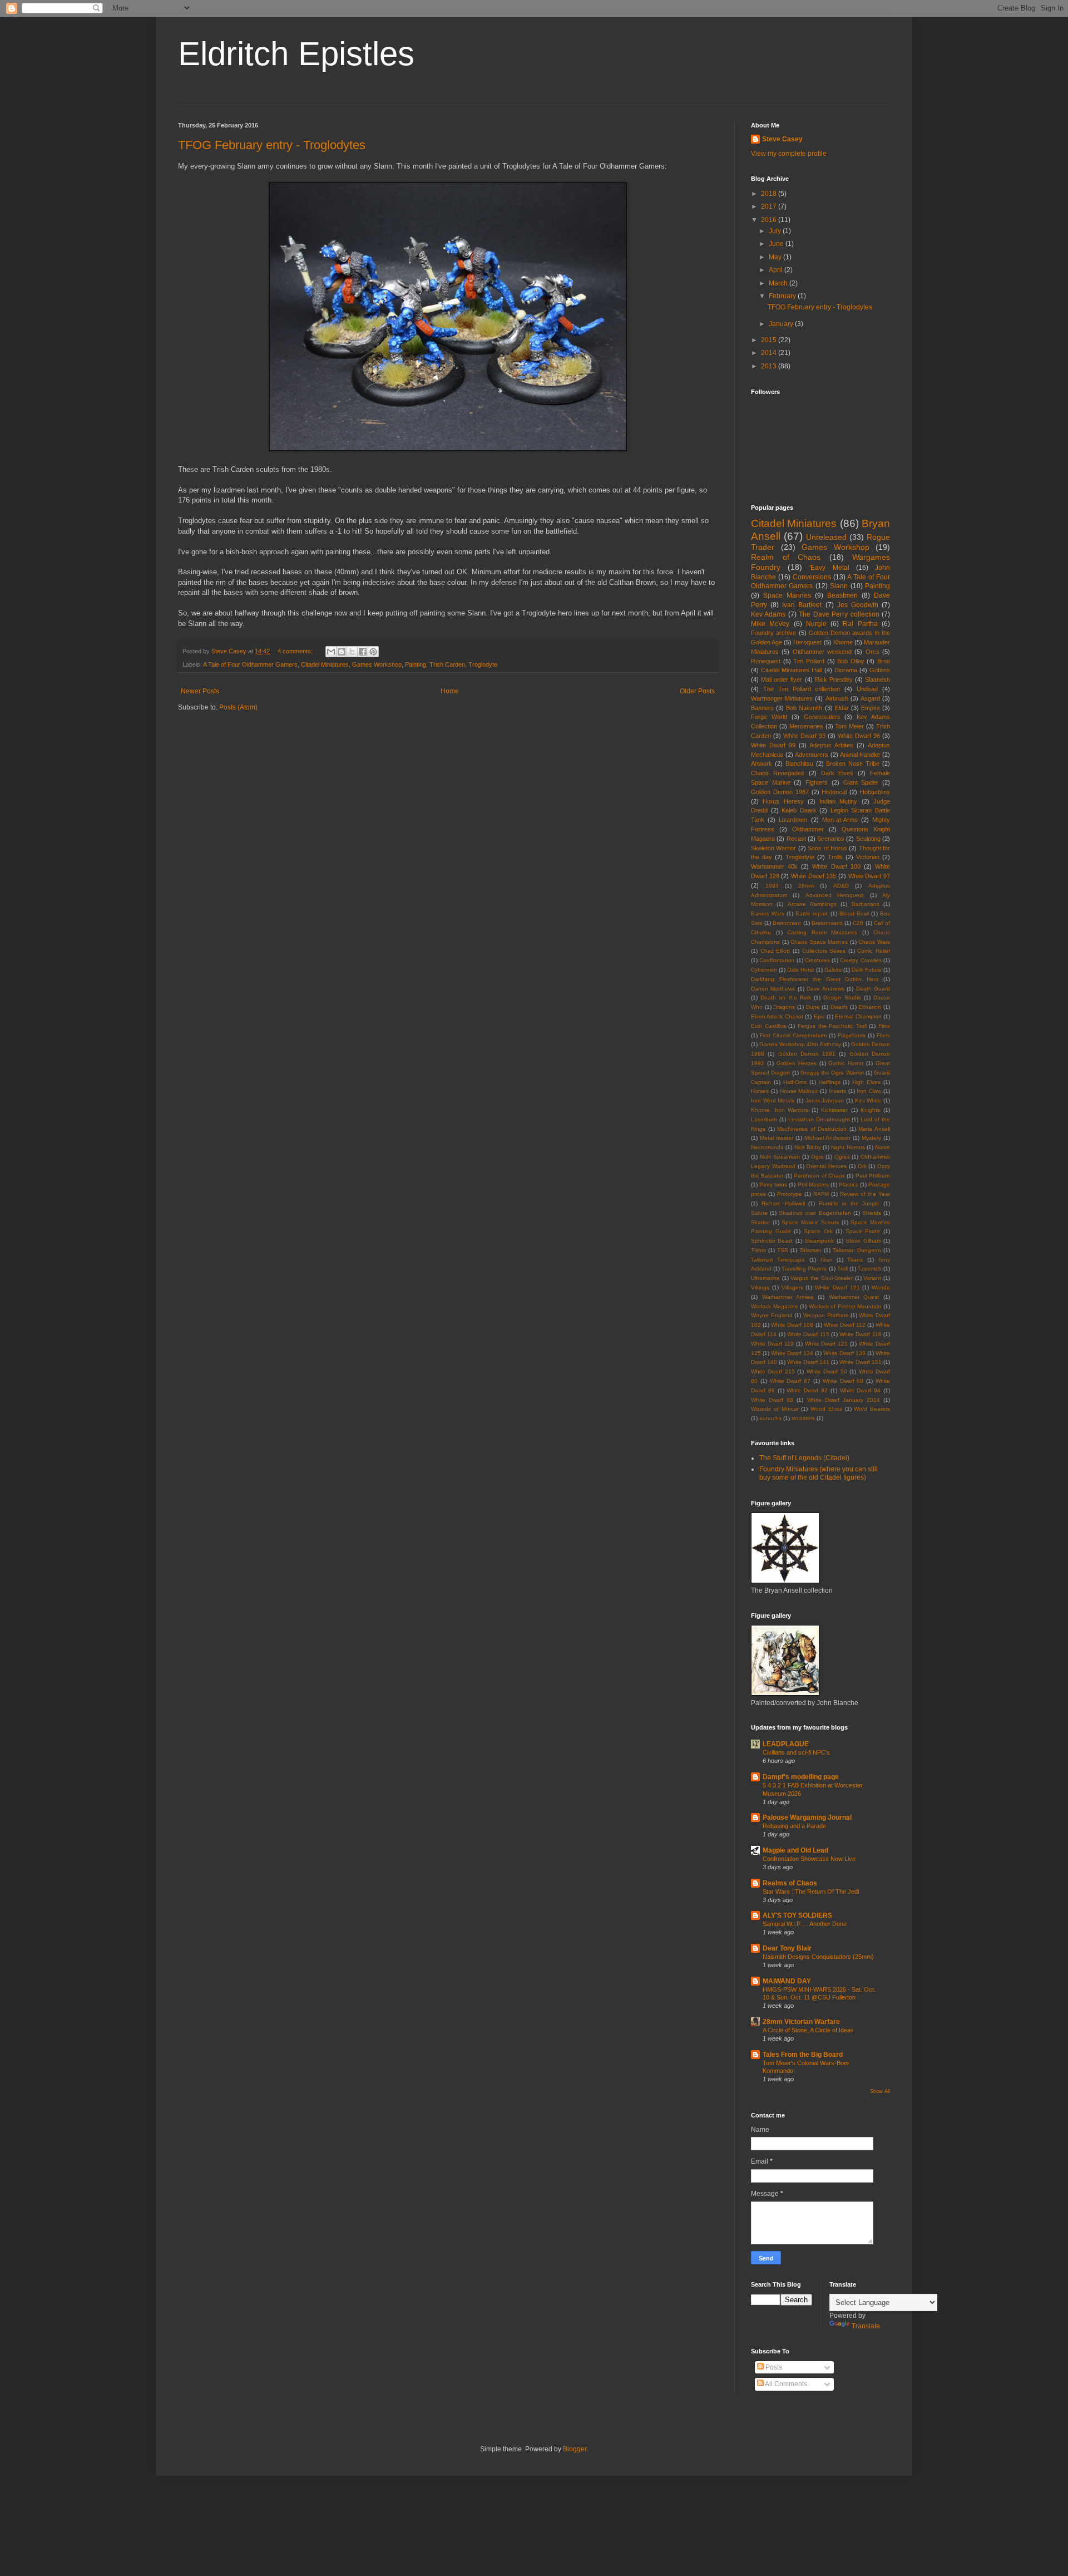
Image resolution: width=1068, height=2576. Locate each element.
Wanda (881, 1287)
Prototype (790, 1194)
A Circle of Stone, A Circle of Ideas (808, 2030)
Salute (759, 1213)
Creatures (817, 960)
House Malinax (799, 1091)
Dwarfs (839, 1007)
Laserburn (764, 1119)
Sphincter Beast (772, 1241)
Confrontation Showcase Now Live (809, 1859)
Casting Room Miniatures (822, 932)
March (779, 283)
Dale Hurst (800, 970)
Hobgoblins (875, 792)
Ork (862, 1166)
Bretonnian (787, 923)
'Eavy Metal (829, 568)
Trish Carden (447, 664)
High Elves (866, 1082)
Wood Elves (826, 1409)
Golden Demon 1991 (807, 1054)
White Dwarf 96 (859, 736)
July (776, 231)
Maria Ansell (874, 1129)
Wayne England (772, 1315)
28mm (806, 886)
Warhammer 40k (774, 866)
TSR (783, 1250)
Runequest (766, 661)
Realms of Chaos (790, 1883)
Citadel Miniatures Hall (791, 670)
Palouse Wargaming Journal (807, 1818)
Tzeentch (870, 1269)
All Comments (785, 2384)
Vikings (760, 1287)
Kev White (868, 1100)
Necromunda (767, 1147)
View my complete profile (789, 154)
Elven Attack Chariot (777, 1016)
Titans (855, 1260)
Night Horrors (848, 1147)
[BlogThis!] (342, 652)
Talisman (810, 1250)
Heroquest (807, 642)
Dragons (784, 1007)
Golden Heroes (797, 1063)
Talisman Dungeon (857, 1250)
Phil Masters (813, 1184)
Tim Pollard (809, 661)
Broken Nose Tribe (853, 764)
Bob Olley (851, 661)
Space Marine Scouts (810, 1222)
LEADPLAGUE (786, 1744)
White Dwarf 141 (808, 1362)
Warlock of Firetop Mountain (845, 1306)
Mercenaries (806, 726)
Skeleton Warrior (773, 848)
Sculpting (868, 839)
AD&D (841, 886)
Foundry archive (773, 633)
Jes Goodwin (858, 605)
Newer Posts (200, 691)
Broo (884, 661)
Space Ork (818, 1231)
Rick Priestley (834, 679)
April (777, 270)
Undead (867, 689)
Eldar (842, 708)
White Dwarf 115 (808, 1334)
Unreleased (826, 537)
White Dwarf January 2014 (844, 1400)
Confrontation (777, 960)
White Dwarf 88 (843, 1381)
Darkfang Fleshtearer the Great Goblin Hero (815, 979)
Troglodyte (483, 664)
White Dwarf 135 (814, 876)
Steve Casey (782, 139)
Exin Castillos (768, 1026)
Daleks (833, 970)
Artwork (762, 764)
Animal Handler (860, 755)
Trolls (835, 857)
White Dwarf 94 (861, 1390)
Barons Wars (768, 913)
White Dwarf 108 (792, 1325)
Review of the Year (865, 1194)
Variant (872, 1278)
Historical (834, 792)
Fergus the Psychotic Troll (832, 1026)
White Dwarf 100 (836, 866)
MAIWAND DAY (787, 1981)
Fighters (817, 782)
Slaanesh (877, 679)
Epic (819, 1016)
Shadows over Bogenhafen (815, 1213)
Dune (813, 1007)
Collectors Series (824, 951)
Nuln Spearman (780, 1157)
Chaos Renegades (778, 773)
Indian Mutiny (838, 801)
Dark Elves (837, 773)
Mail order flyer (782, 679)
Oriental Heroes (826, 1166)
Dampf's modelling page (801, 1777)
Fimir (884, 1026)
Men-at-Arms (840, 820)
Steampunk (819, 1241)
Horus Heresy (783, 801)
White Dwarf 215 (773, 1371)
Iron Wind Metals (773, 1100)
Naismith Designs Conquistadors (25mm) (818, 1957)
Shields (872, 1213)
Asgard (870, 698)
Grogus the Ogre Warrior (832, 1073)
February (783, 296)
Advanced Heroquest (835, 895)
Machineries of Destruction (812, 1129)
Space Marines (787, 595)
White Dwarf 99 (773, 745)
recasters (803, 1418)
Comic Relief (874, 951)
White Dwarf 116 (861, 1334)
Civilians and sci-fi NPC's (796, 1752)
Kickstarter (834, 1110)
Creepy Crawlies (861, 960)
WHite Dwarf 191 (837, 1287)
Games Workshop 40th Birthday (800, 1044)
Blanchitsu (799, 764)
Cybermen (764, 970)
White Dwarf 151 (861, 1362)
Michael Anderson (827, 1138)
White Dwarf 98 (772, 1400)
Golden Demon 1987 (780, 792)
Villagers (792, 1287)
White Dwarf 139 (844, 1353)
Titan (826, 1260)
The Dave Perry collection (839, 614)
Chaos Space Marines (819, 942)
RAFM (821, 1194)
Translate (866, 2326)
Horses (760, 1091)
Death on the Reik (786, 998)
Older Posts (697, 691)
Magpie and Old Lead (795, 1850)
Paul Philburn (873, 1176)
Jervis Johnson (825, 1100)
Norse (882, 1147)
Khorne (843, 642)
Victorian (868, 857)
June (777, 244)
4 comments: (296, 651)
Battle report (812, 913)
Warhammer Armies (788, 1297)
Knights (870, 1110)
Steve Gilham (863, 1241)
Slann (839, 586)
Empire (871, 708)
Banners (762, 708)
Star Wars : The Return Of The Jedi (811, 1892)
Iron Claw (869, 1091)
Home (450, 691)
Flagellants (852, 1035)
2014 (770, 353)
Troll (842, 1269)
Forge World (769, 717)
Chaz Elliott (775, 951)
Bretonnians (827, 923)
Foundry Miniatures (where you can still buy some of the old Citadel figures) (819, 1473)
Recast (796, 839)
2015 (770, 340)
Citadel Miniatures (325, 664)
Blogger (575, 2449)
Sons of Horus (827, 848)
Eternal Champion (858, 1016)
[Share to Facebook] (363, 652)
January (782, 324)
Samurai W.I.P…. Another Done (805, 1924)
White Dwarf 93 (804, 736)
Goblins (880, 670)
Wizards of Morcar (775, 1409)
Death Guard (873, 989)
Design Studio (842, 998)
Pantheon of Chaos (819, 1176)
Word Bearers (872, 1409)
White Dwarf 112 (845, 1325)
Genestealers (822, 717)
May (776, 257)
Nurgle (816, 624)
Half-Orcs (795, 1082)
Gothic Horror (846, 1063)
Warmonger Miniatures (782, 698)
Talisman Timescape (778, 1260)
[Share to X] (352, 652)
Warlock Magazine (775, 1306)
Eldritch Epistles (296, 54)
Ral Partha (860, 624)
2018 (770, 194)
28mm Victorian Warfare (801, 2022)
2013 (770, 366)
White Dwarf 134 (792, 1353)
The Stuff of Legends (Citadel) (804, 1458)
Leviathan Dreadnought (819, 1119)
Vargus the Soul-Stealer (821, 1278)
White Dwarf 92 (807, 1390)
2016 (770, 220)
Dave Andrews (825, 989)
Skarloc (760, 1222)
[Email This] (331, 652)
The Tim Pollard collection (802, 689)
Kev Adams (768, 614)
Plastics (849, 1184)
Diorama (846, 670)
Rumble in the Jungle (849, 1203)
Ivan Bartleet (802, 605)
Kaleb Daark (799, 810)
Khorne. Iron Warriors (780, 1110)
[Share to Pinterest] (373, 652)
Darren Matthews (773, 989)
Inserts (837, 1091)
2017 (770, 206)
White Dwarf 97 (869, 876)
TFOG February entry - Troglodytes (272, 145)
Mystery (871, 1138)
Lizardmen (793, 820)
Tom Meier (849, 726)
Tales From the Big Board (803, 2055)
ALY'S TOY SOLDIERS (797, 1915)
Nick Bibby (808, 1147)
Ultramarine (765, 1278)
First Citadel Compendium (793, 1035)
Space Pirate (863, 1231)
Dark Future (867, 970)
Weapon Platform (826, 1315)
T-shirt (758, 1250)
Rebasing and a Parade (794, 1826)
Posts (773, 2367)
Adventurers (812, 755)
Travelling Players (804, 1269)
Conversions (812, 577)
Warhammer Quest (854, 1297)
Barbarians (866, 904)
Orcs (872, 652)
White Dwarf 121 (827, 1344)
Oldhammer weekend (822, 652)
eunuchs (770, 1418)
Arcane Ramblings (812, 904)
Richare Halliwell (783, 1203)
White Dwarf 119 (772, 1344)
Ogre (817, 1157)
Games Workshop (377, 664)
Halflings (830, 1082)
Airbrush (837, 698)
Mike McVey (770, 624)
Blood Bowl (854, 913)
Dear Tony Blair (787, 1948)
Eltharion (870, 1007)
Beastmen (842, 595)
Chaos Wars (874, 942)
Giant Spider (861, 782)
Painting (416, 664)
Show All (880, 2091)
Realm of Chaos (786, 557)
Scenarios (831, 839)
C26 (858, 923)
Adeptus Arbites (831, 745)
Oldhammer (808, 829)
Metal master (777, 1138)
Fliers (883, 1035)
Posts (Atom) (238, 707)
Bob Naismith (804, 708)
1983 (772, 886)
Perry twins (773, 1184)
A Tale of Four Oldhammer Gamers (250, 664)
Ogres (842, 1157)
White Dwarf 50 (827, 1371)
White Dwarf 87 (790, 1381)
